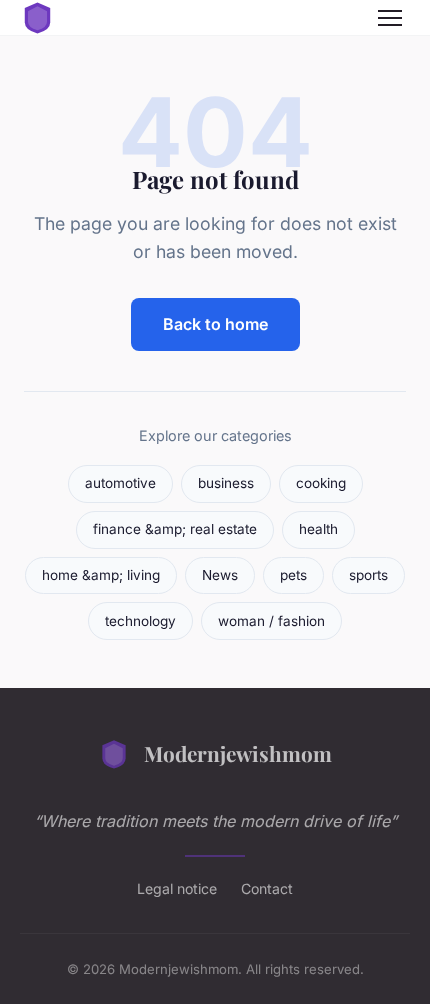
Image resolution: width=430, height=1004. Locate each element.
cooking (321, 483)
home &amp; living (101, 575)
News (220, 575)
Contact (267, 888)
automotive (120, 483)
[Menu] (390, 18)
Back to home (215, 324)
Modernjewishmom (238, 753)
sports (368, 575)
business (226, 483)
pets (293, 575)
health (318, 529)
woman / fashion (271, 621)
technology (140, 621)
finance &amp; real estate (175, 529)
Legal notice (177, 888)
